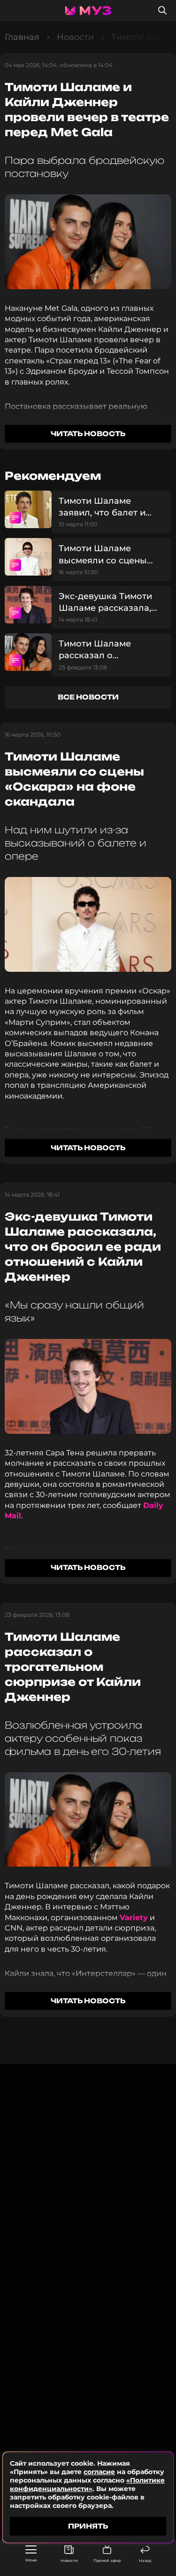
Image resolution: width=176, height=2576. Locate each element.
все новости (88, 697)
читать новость (88, 434)
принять (88, 2526)
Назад (145, 2561)
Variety (134, 1918)
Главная (22, 37)
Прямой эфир (107, 2561)
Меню (31, 2560)
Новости (69, 2561)
